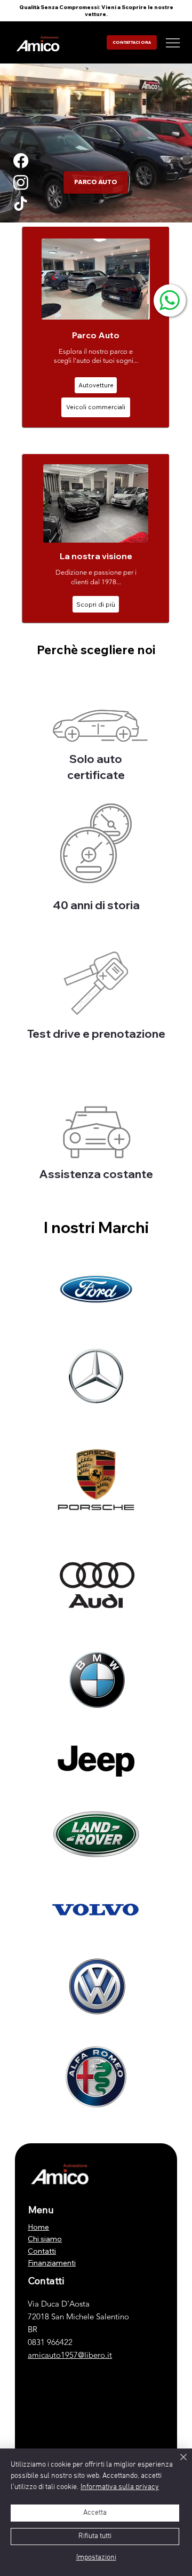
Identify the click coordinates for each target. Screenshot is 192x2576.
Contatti (42, 2251)
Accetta (95, 2513)
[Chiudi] (177, 2463)
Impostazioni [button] (96, 2558)
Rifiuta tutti (95, 2536)
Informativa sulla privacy (120, 2487)
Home (38, 2227)
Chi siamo (45, 2239)
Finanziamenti (52, 2263)
